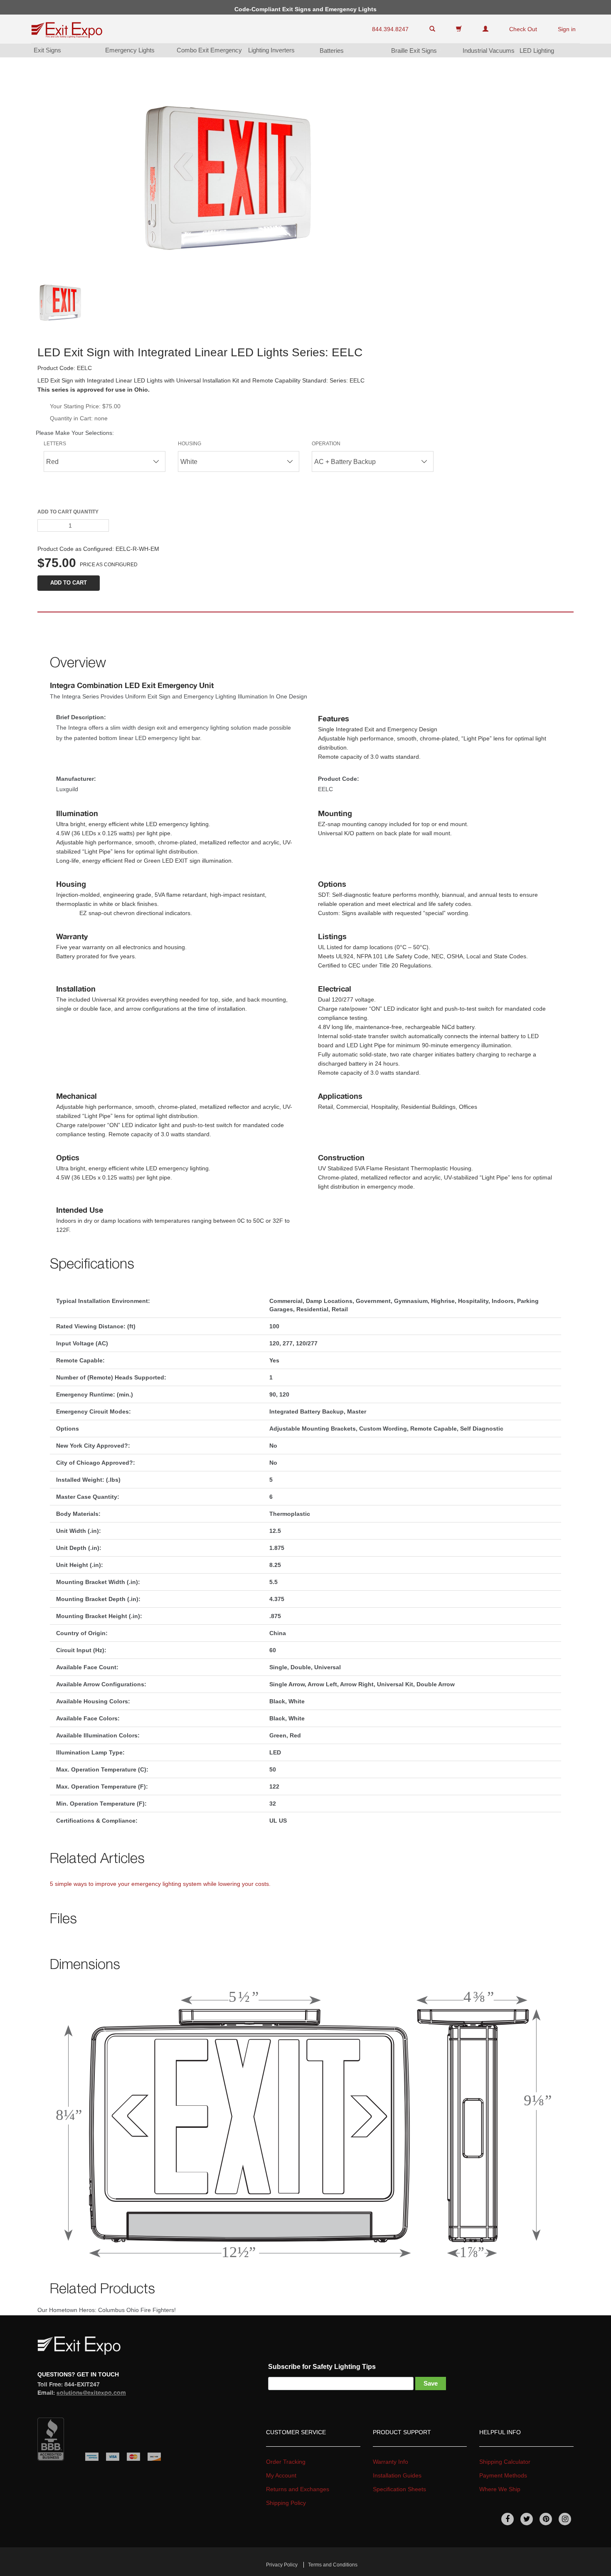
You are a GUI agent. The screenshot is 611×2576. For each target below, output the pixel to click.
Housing (190, 444)
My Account (281, 2475)
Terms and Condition (333, 2565)
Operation (326, 444)
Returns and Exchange (298, 2489)
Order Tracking (286, 2462)
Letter (55, 444)
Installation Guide (397, 2475)
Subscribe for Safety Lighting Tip (322, 2367)
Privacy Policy (282, 2565)
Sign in (567, 29)
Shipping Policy (286, 2503)
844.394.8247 (390, 29)
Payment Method (503, 2475)
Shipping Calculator (505, 2462)
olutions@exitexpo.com (91, 2392)
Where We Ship (500, 2489)
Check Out (523, 29)
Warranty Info (390, 2462)
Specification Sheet (399, 2489)
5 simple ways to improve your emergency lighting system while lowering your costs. (160, 1884)
